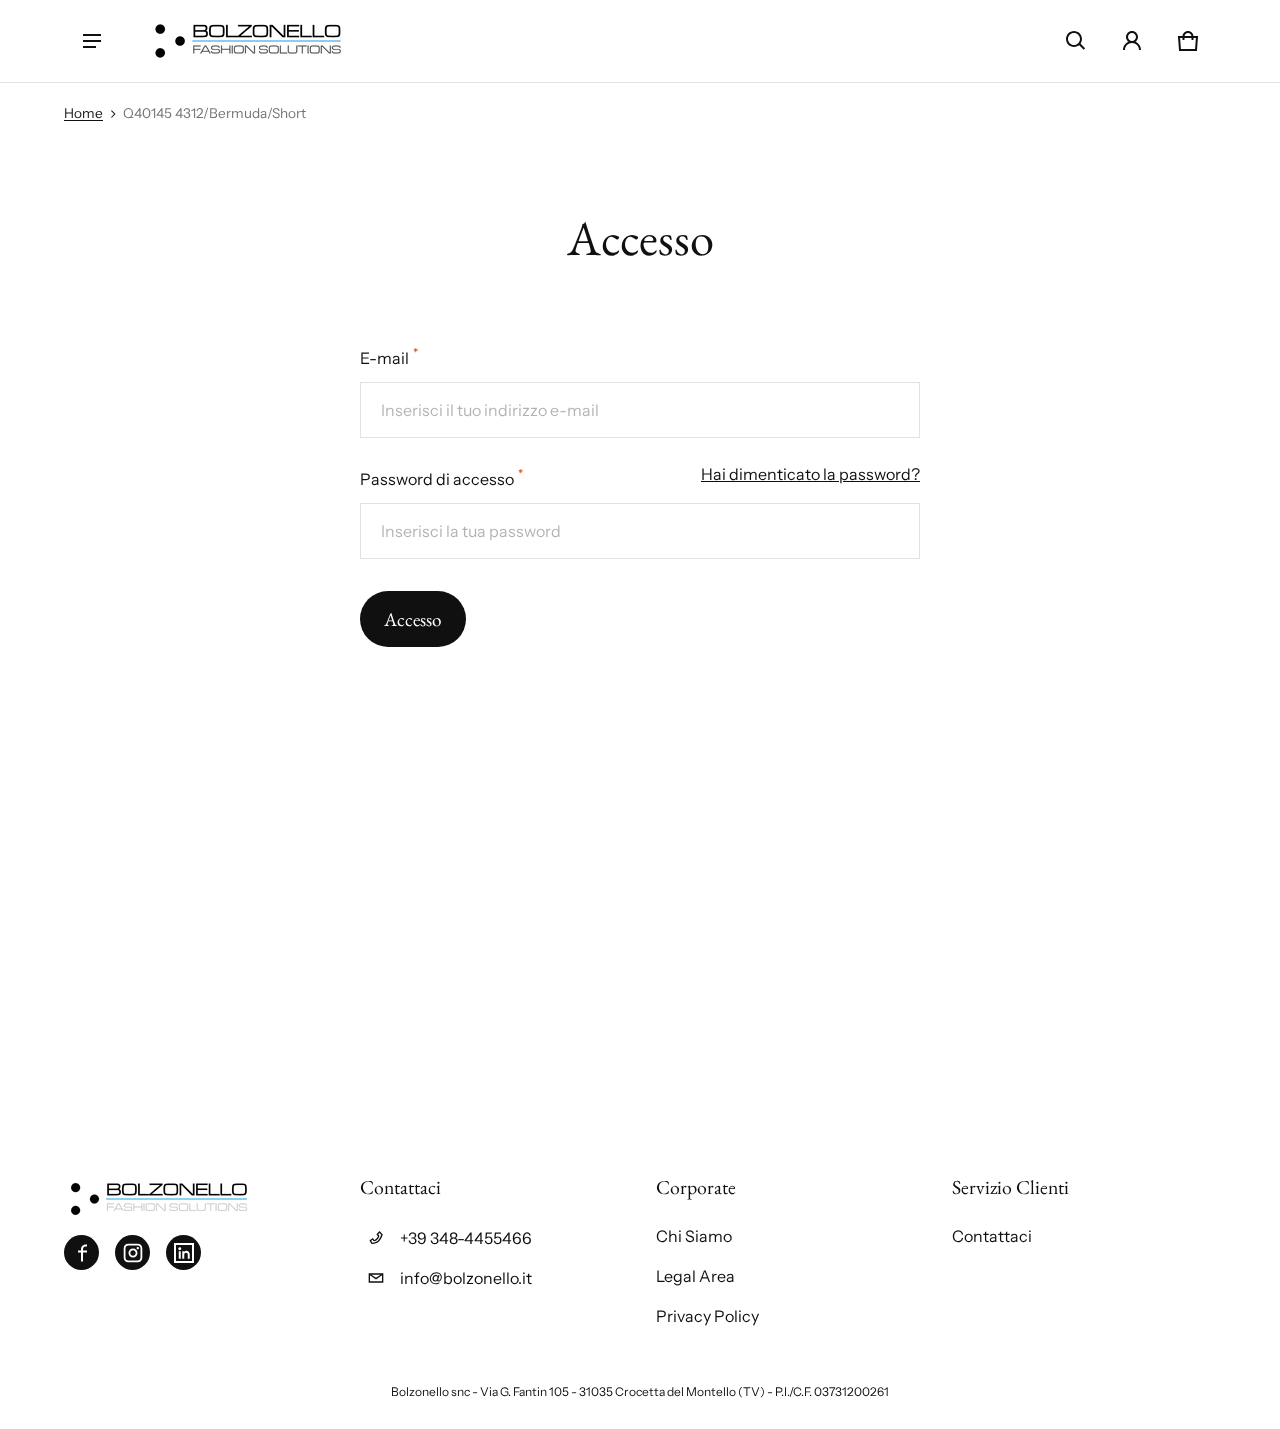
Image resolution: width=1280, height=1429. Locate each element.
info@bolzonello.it (466, 1278)
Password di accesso (441, 477)
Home (83, 113)
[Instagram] (132, 1252)
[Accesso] (1132, 41)
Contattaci (992, 1236)
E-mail (389, 356)
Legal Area (695, 1276)
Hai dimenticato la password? (810, 474)
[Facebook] (81, 1252)
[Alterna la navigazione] (92, 41)
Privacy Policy (707, 1316)
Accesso (413, 619)
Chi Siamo (694, 1236)
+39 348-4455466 (466, 1238)
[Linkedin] (183, 1252)
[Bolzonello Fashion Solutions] (248, 41)
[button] (1076, 41)
